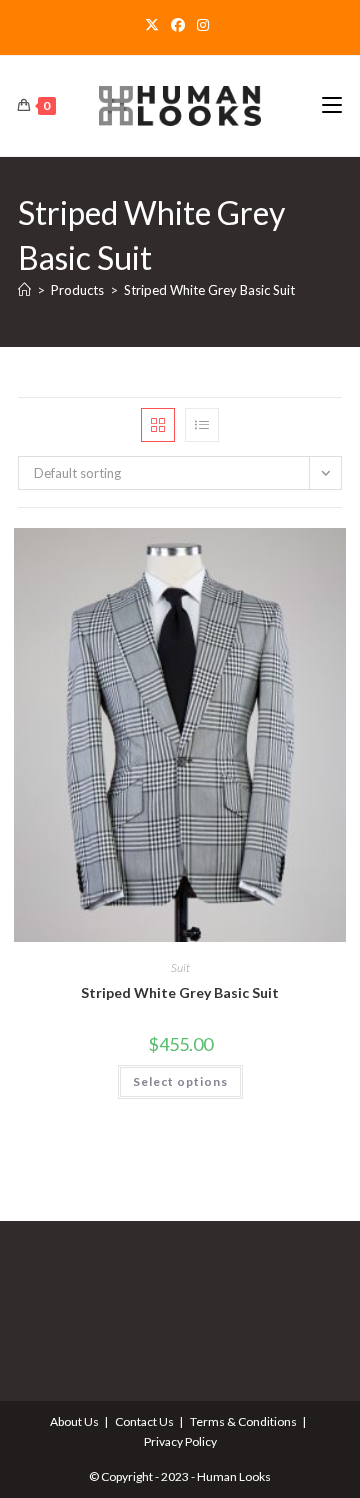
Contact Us (144, 1421)
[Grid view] (158, 425)
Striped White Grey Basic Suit (209, 290)
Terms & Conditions (243, 1421)
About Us (74, 1421)
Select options (180, 1081)
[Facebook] (178, 25)
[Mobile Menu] (332, 105)
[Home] (24, 290)
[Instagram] (203, 25)
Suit (180, 967)
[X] (155, 25)
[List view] (202, 425)
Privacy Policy (180, 1441)
